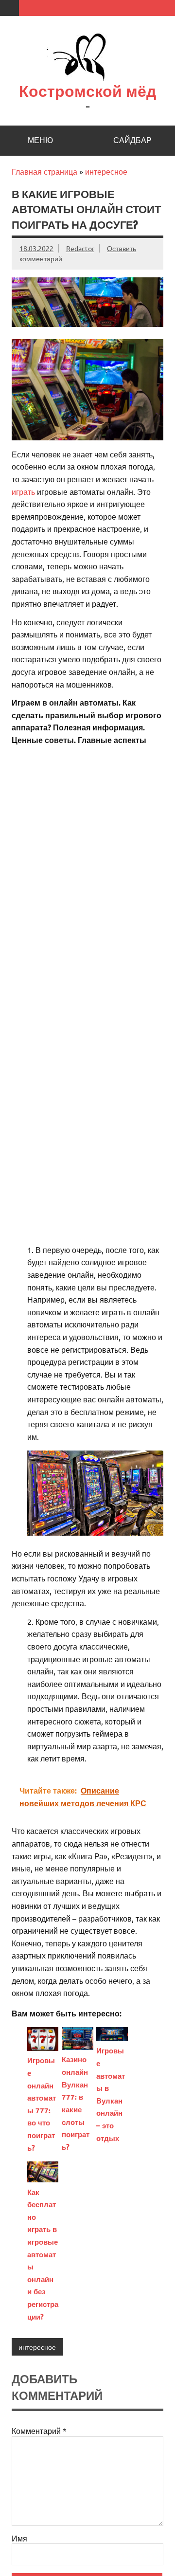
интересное (106, 171)
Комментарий (39, 2431)
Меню (40, 140)
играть (23, 491)
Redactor (80, 248)
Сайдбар (132, 140)
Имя (19, 2538)
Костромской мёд (87, 91)
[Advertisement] (87, 840)
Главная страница (44, 171)
